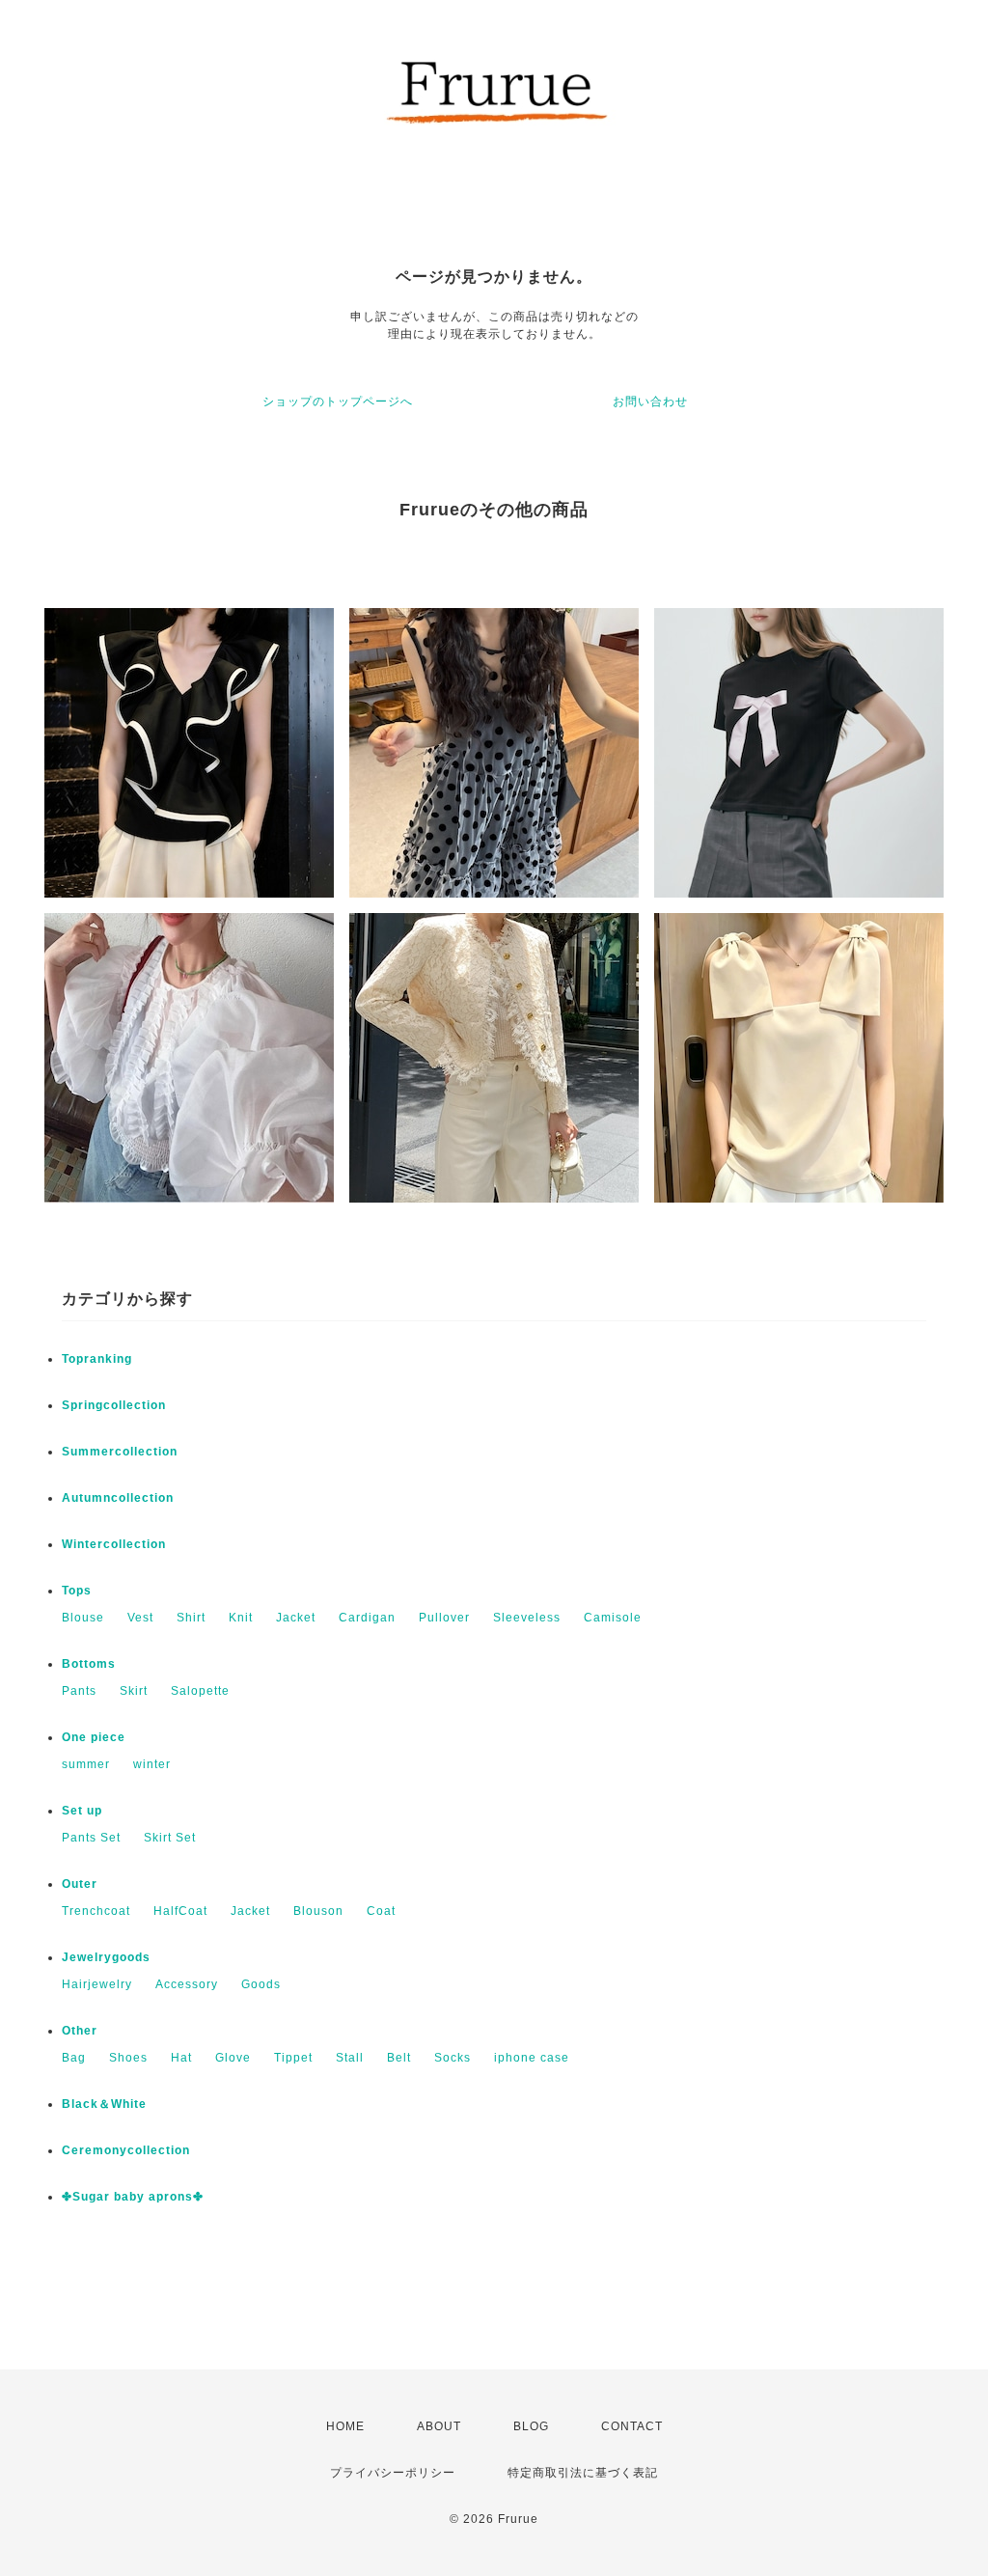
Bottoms (89, 1664)
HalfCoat (180, 1911)
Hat (181, 2058)
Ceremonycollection (126, 2150)
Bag (74, 2058)
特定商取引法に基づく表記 (583, 2473)
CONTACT (632, 2426)
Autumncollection (118, 1498)
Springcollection (114, 1405)
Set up (82, 1811)
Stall (350, 2058)
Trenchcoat (96, 1911)
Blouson (318, 1911)
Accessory (187, 1984)
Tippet (293, 2058)
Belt (399, 2058)
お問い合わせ (650, 402)
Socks (453, 2058)
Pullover (444, 1618)
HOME (345, 2426)
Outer (80, 1884)
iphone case (532, 2058)
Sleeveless (527, 1618)
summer (86, 1764)
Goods (261, 1984)
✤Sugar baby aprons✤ (133, 2197)
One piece (94, 1737)
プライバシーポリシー (393, 2473)
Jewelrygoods (106, 1957)
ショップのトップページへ (338, 402)
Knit (241, 1618)
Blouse (83, 1618)
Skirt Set (170, 1838)
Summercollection (120, 1452)
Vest (140, 1618)
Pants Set (91, 1838)
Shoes (128, 2058)
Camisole (613, 1618)
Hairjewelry (97, 1984)
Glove (233, 2058)
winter (152, 1764)
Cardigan (367, 1618)
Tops (77, 1591)
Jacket (296, 1618)
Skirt (134, 1691)
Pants (79, 1691)
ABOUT (439, 2426)
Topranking (97, 1359)
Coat (381, 1911)
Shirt (191, 1618)
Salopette (200, 1691)
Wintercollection (114, 1544)
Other (80, 2031)
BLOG (531, 2426)
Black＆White (104, 2104)
